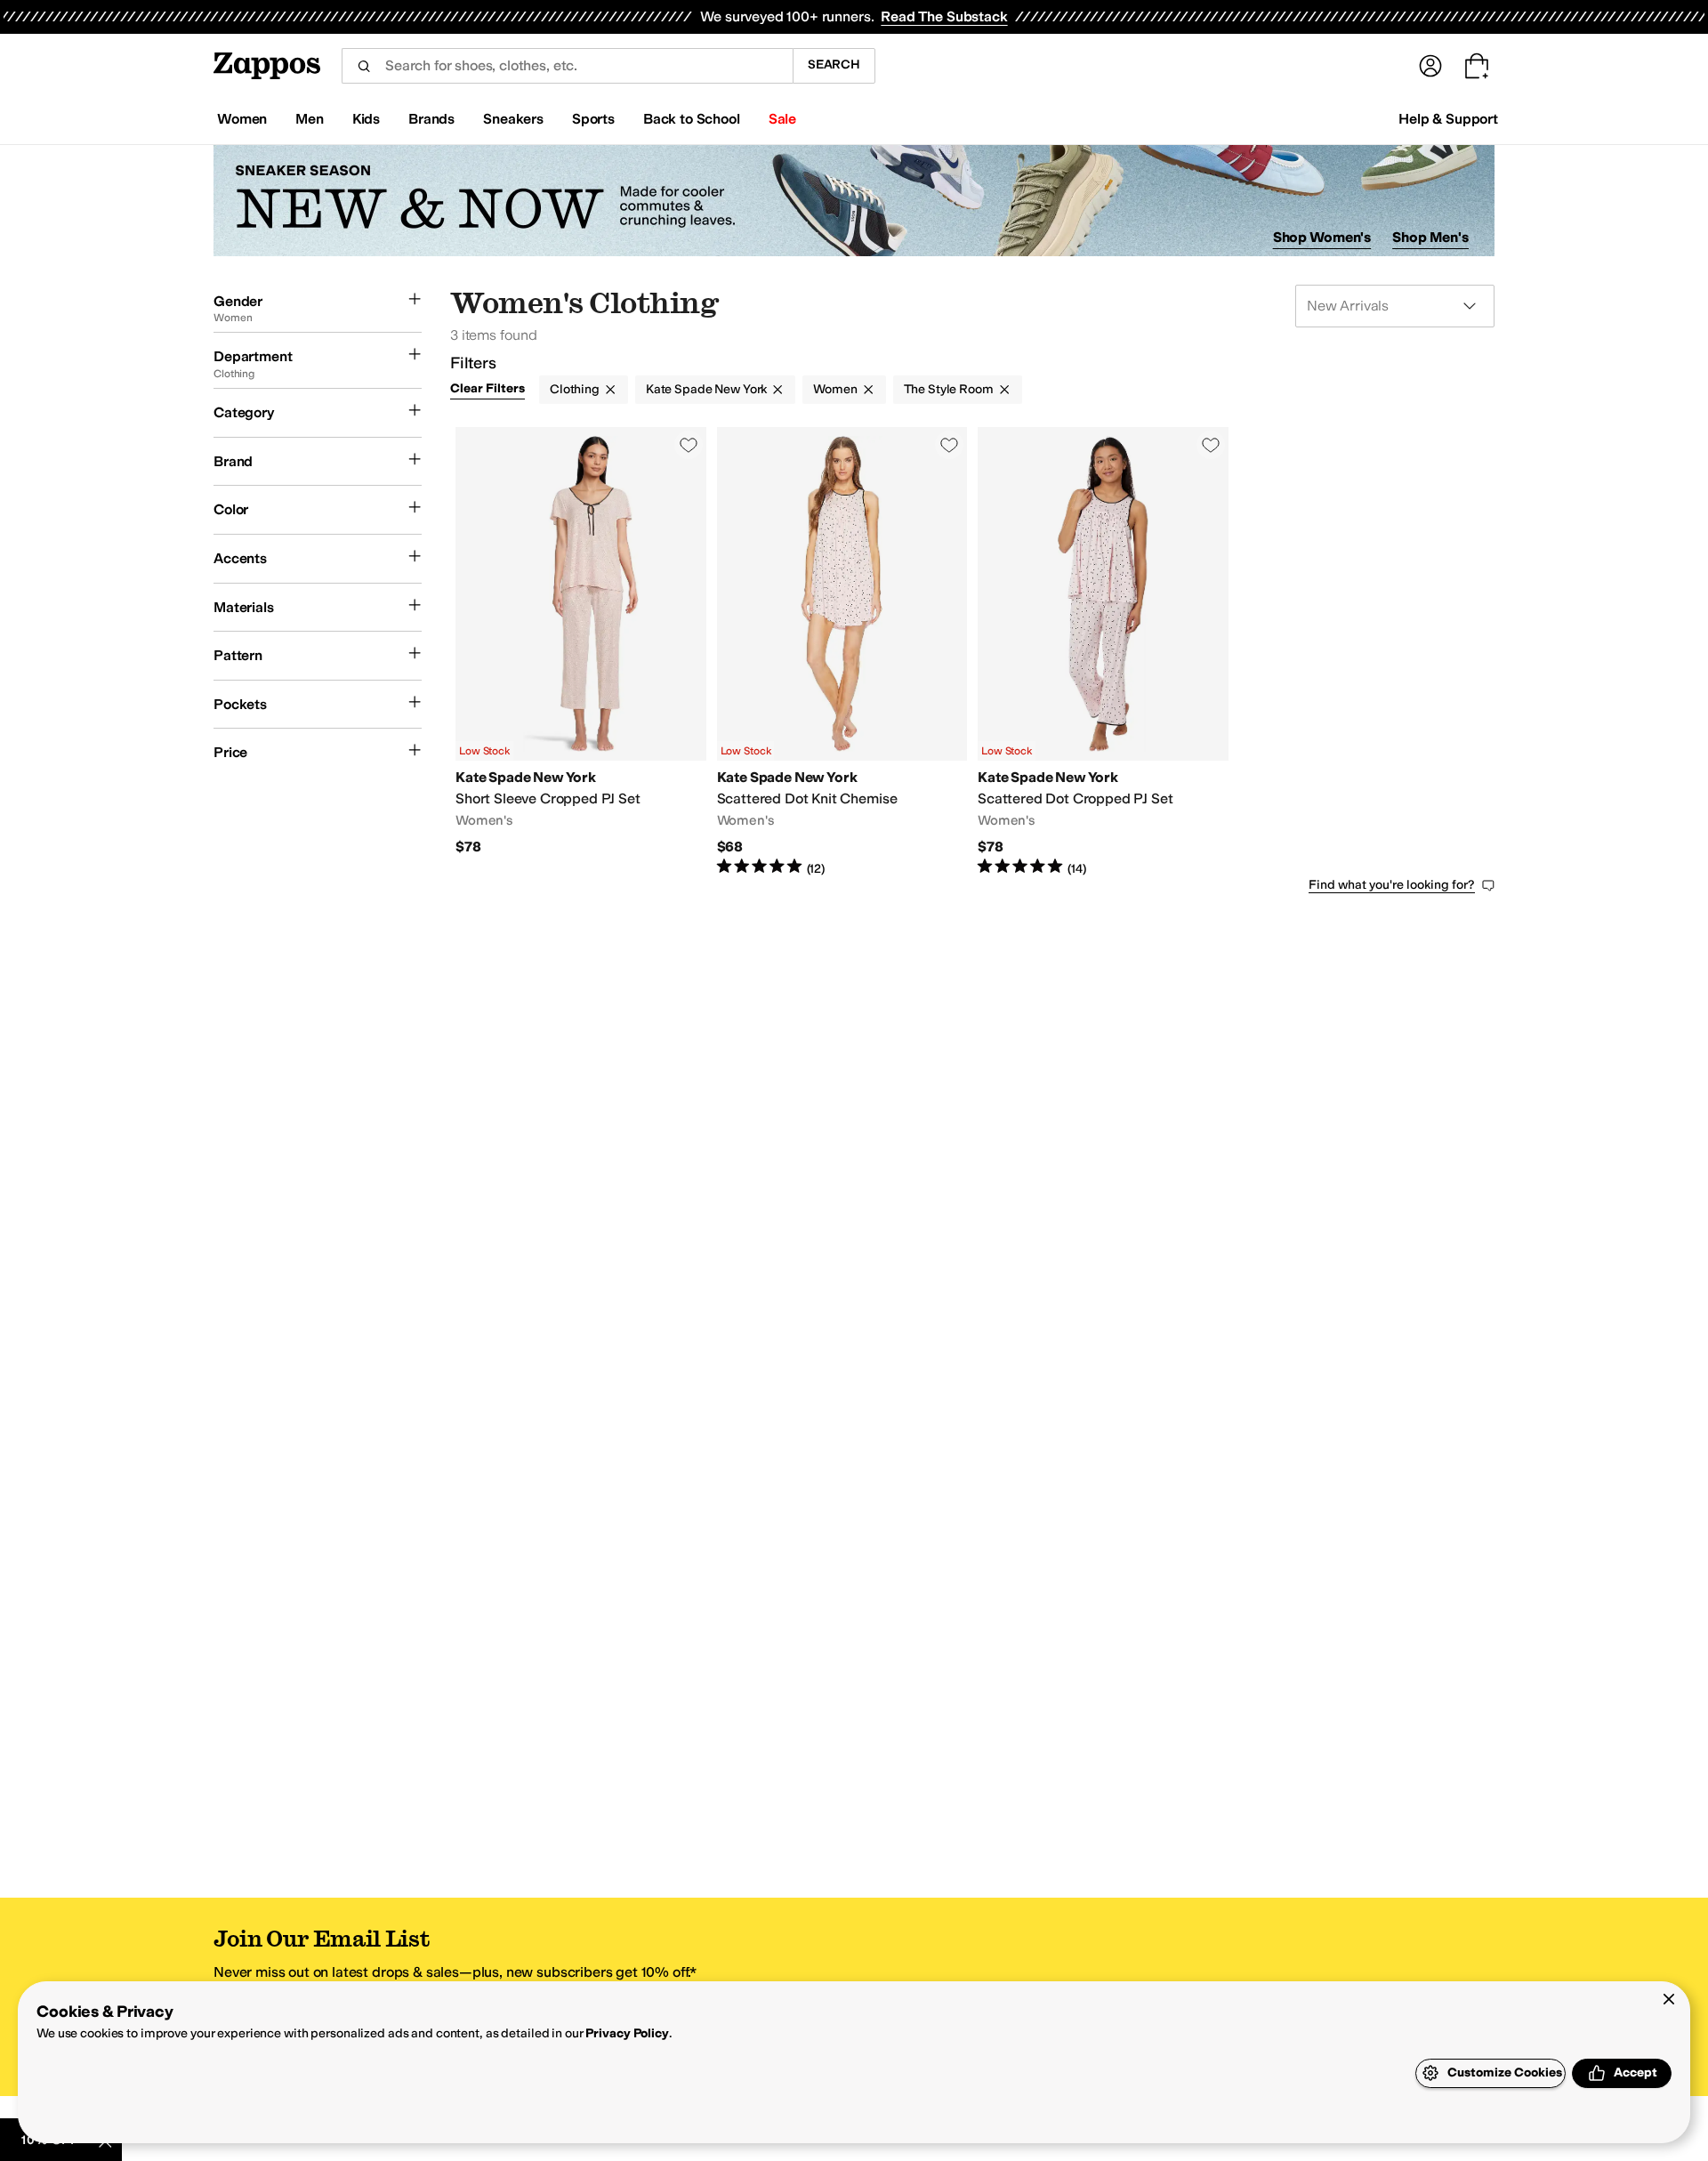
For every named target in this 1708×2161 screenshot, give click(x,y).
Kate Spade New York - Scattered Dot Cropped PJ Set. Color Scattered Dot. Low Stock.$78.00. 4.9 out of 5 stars (1103, 652)
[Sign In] (1430, 66)
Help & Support (1448, 119)
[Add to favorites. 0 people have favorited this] (689, 445)
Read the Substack (944, 16)
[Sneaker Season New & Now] (854, 201)
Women (835, 389)
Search (834, 65)
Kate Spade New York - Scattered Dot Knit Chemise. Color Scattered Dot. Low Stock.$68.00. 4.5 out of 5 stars (842, 652)
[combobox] (567, 66)
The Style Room (949, 389)
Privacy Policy (627, 2033)
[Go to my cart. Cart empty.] (1477, 66)
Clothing (575, 389)
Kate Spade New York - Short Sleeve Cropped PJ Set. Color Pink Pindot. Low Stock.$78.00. (581, 652)
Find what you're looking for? (1392, 885)
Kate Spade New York (706, 389)
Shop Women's (1322, 237)
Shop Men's (1430, 237)
